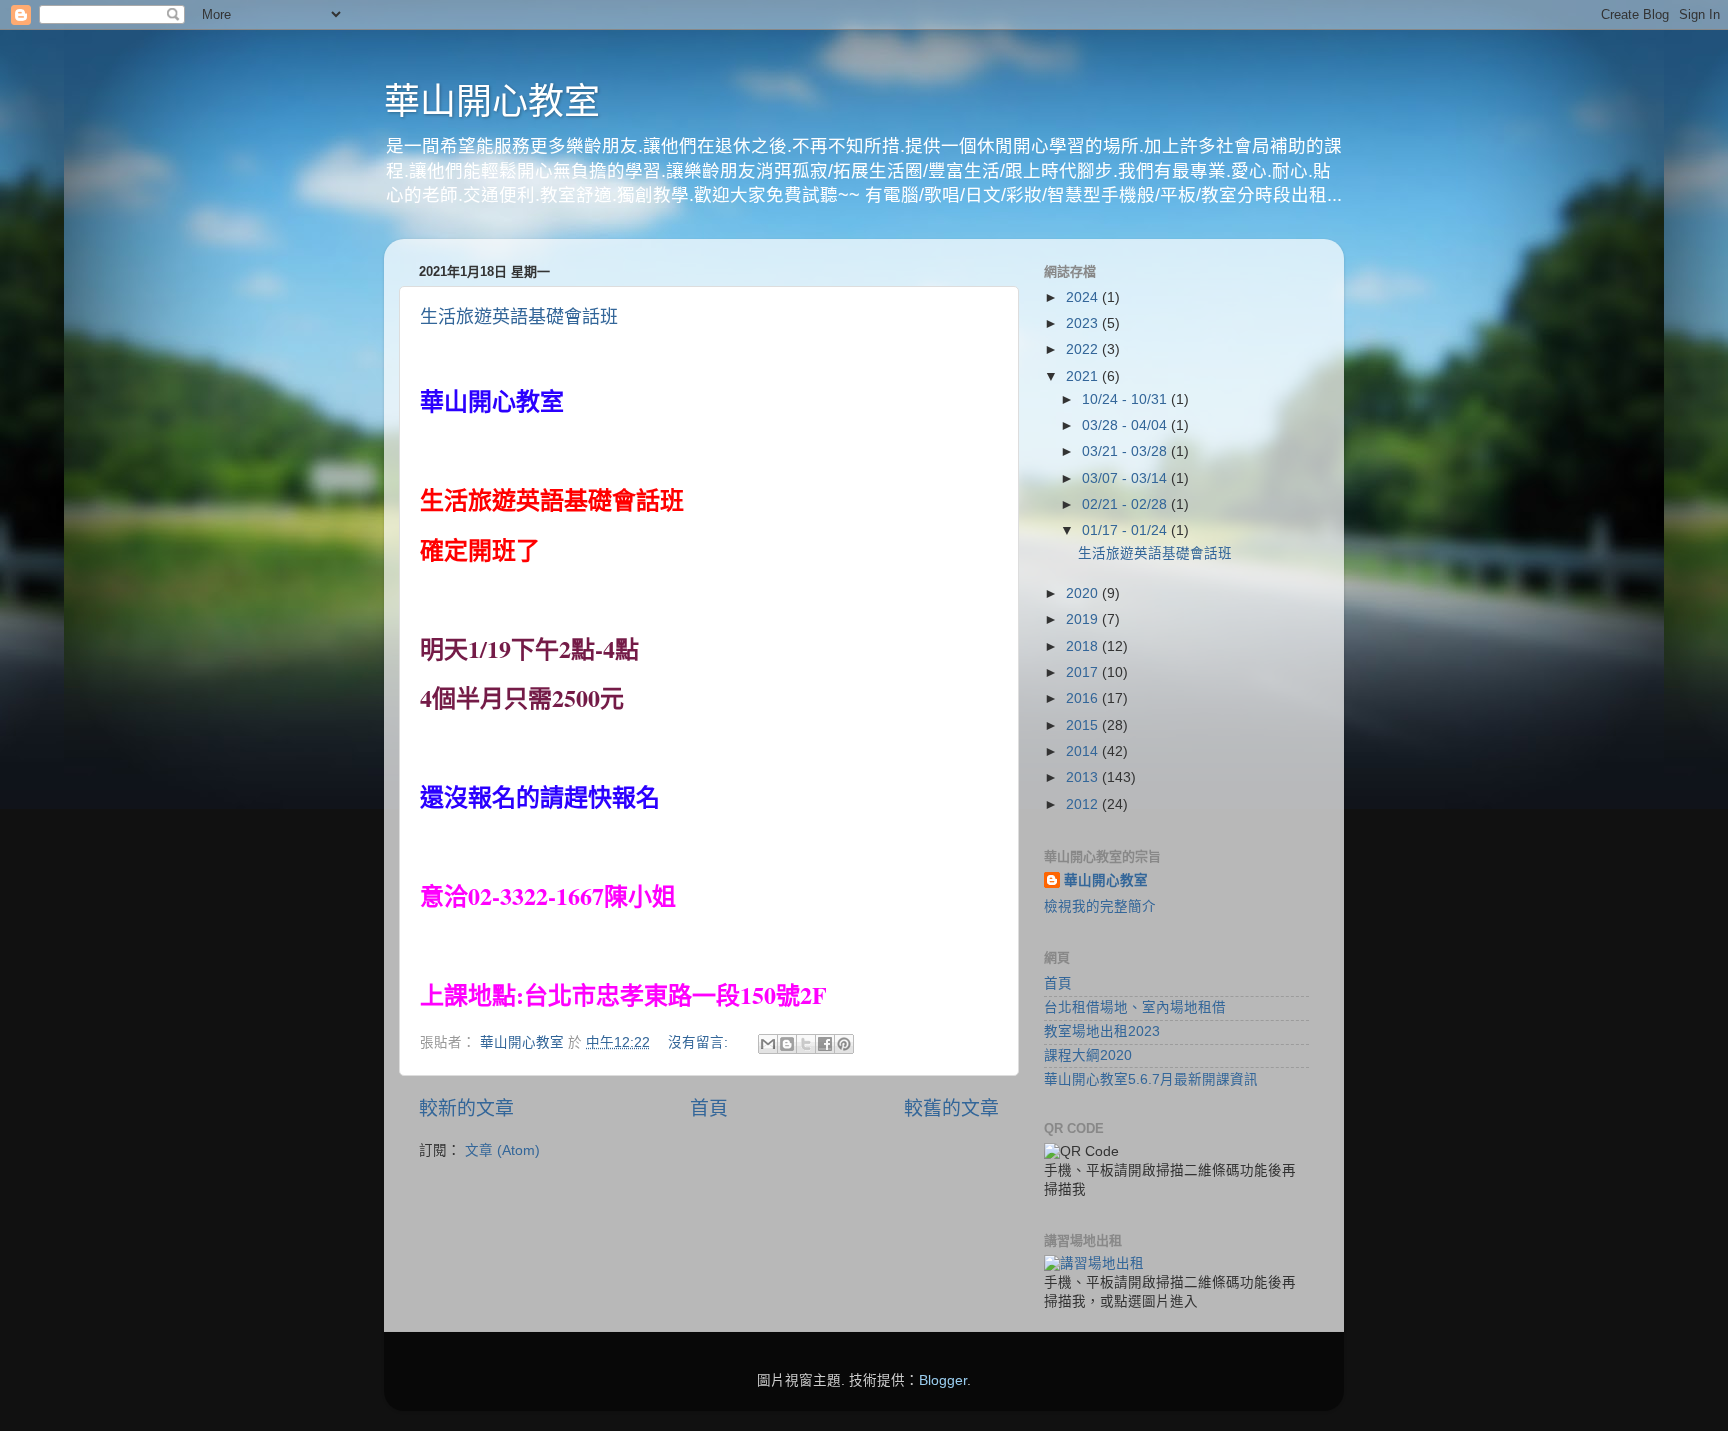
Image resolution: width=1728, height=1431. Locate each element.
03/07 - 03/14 (1126, 478)
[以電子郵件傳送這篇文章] (768, 1044)
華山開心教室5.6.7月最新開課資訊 (1151, 1079)
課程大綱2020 (1088, 1055)
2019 (1084, 619)
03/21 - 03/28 (1126, 451)
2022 (1084, 349)
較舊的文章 (951, 1108)
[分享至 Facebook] (825, 1044)
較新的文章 (466, 1108)
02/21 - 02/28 (1126, 504)
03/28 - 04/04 (1126, 425)
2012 (1084, 804)
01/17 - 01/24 (1126, 530)
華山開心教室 (492, 101)
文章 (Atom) (502, 1150)
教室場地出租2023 (1102, 1031)
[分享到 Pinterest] (844, 1044)
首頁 (709, 1108)
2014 (1084, 751)
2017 (1084, 672)
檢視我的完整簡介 (1100, 906)
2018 (1084, 646)
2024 (1084, 297)
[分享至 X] (806, 1044)
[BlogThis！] (787, 1044)
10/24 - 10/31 (1126, 399)
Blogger (943, 1380)
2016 (1084, 698)
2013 (1084, 777)
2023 (1084, 323)
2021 (1084, 376)
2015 (1084, 725)
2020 (1084, 593)
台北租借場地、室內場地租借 (1135, 1007)
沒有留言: (700, 1042)
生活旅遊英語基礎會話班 (519, 317)
